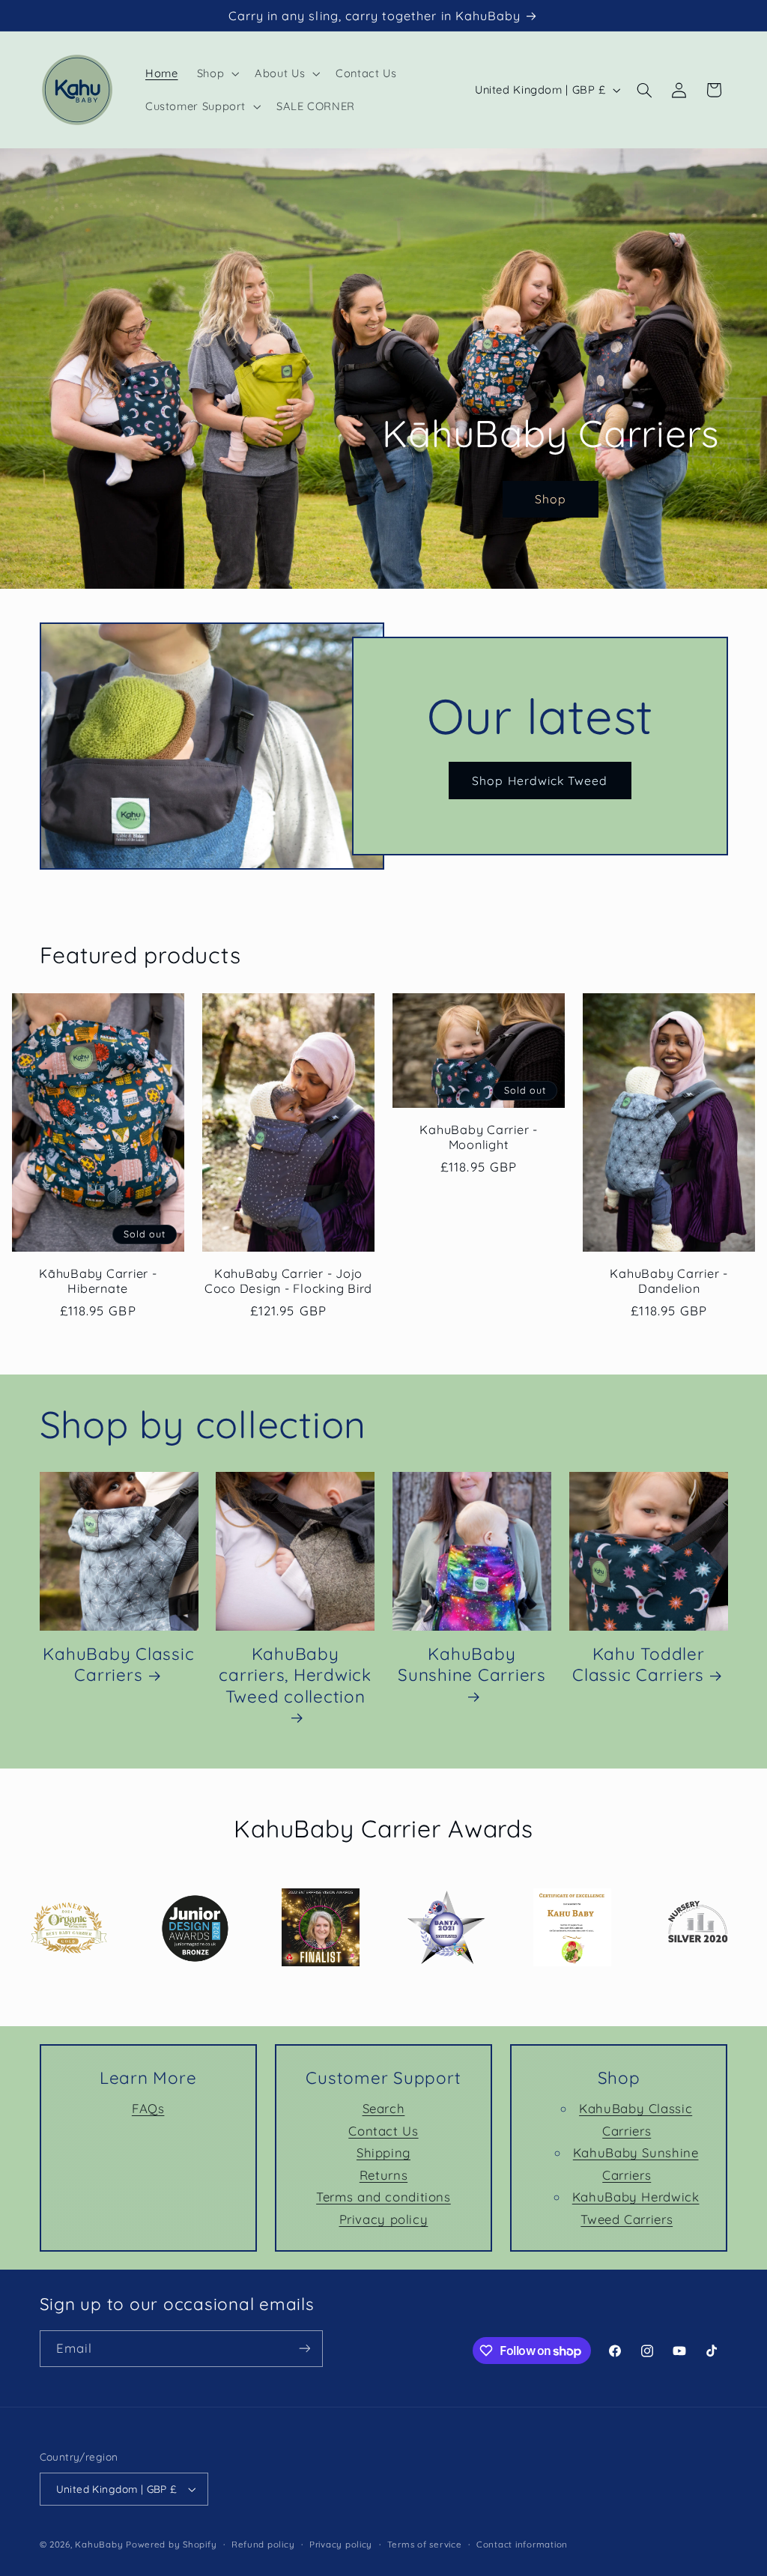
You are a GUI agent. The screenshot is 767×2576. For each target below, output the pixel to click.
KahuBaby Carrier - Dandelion (669, 1281)
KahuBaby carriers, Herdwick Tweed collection (295, 1675)
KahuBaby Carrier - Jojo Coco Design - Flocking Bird (288, 1281)
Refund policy (263, 2544)
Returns (383, 2175)
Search (384, 2108)
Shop (551, 500)
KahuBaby (99, 2544)
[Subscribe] (304, 2349)
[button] (216, 73)
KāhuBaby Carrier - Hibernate (98, 1281)
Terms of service (425, 2544)
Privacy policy (384, 2219)
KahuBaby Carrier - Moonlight (479, 1137)
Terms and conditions (383, 2197)
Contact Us (383, 2131)
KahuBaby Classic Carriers (118, 1664)
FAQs (148, 2108)
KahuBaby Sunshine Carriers (472, 1664)
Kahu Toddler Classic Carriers (639, 1664)
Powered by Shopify (171, 2544)
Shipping (383, 2152)
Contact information (522, 2544)
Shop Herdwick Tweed (540, 780)
